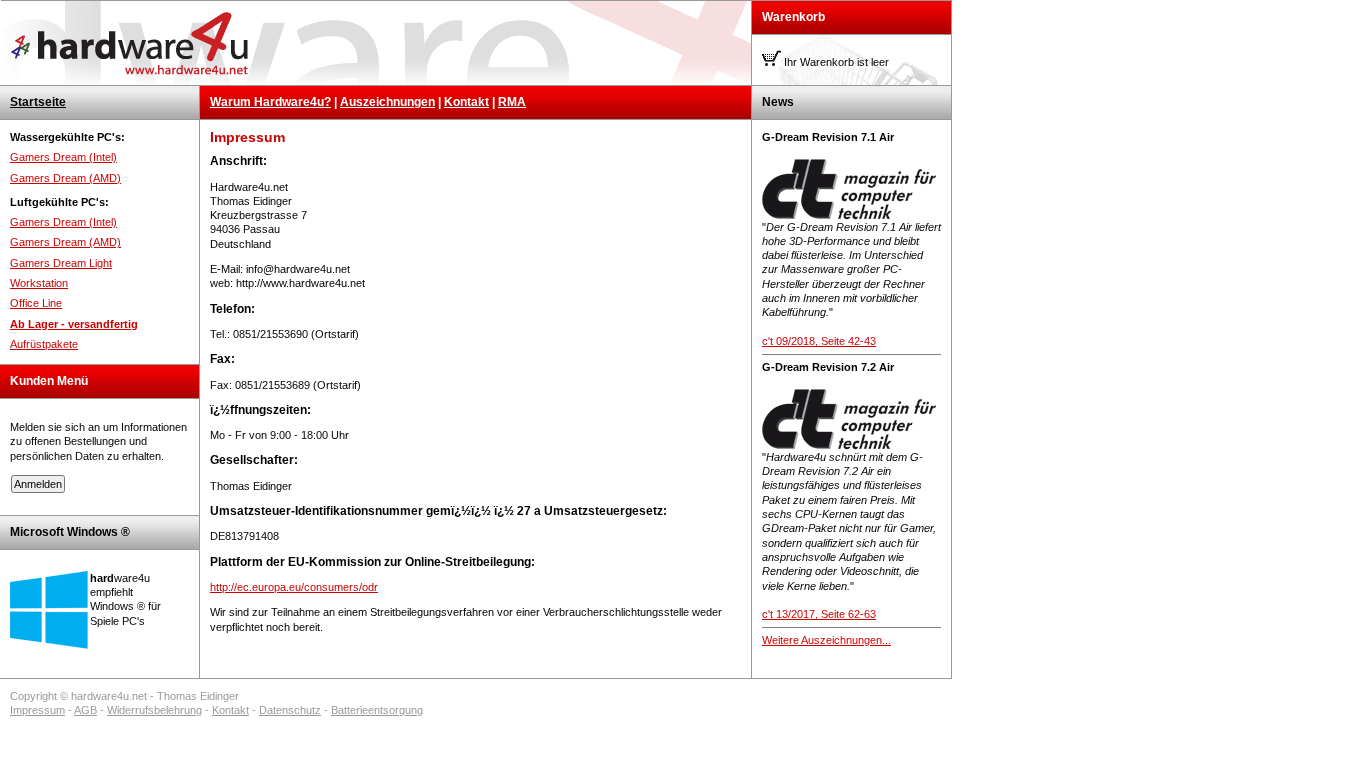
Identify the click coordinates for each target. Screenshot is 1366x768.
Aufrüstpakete (44, 344)
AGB (85, 710)
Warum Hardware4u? (270, 102)
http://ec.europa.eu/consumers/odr (294, 587)
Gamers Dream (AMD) (65, 178)
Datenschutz (290, 710)
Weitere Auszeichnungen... (826, 640)
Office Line (36, 303)
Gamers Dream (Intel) (63, 157)
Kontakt (466, 102)
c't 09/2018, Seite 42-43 (819, 341)
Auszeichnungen (387, 102)
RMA (512, 102)
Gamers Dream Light (61, 263)
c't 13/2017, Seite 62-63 (819, 614)
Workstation (39, 283)
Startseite (38, 102)
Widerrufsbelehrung (154, 710)
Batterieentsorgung (377, 710)
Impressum (37, 710)
